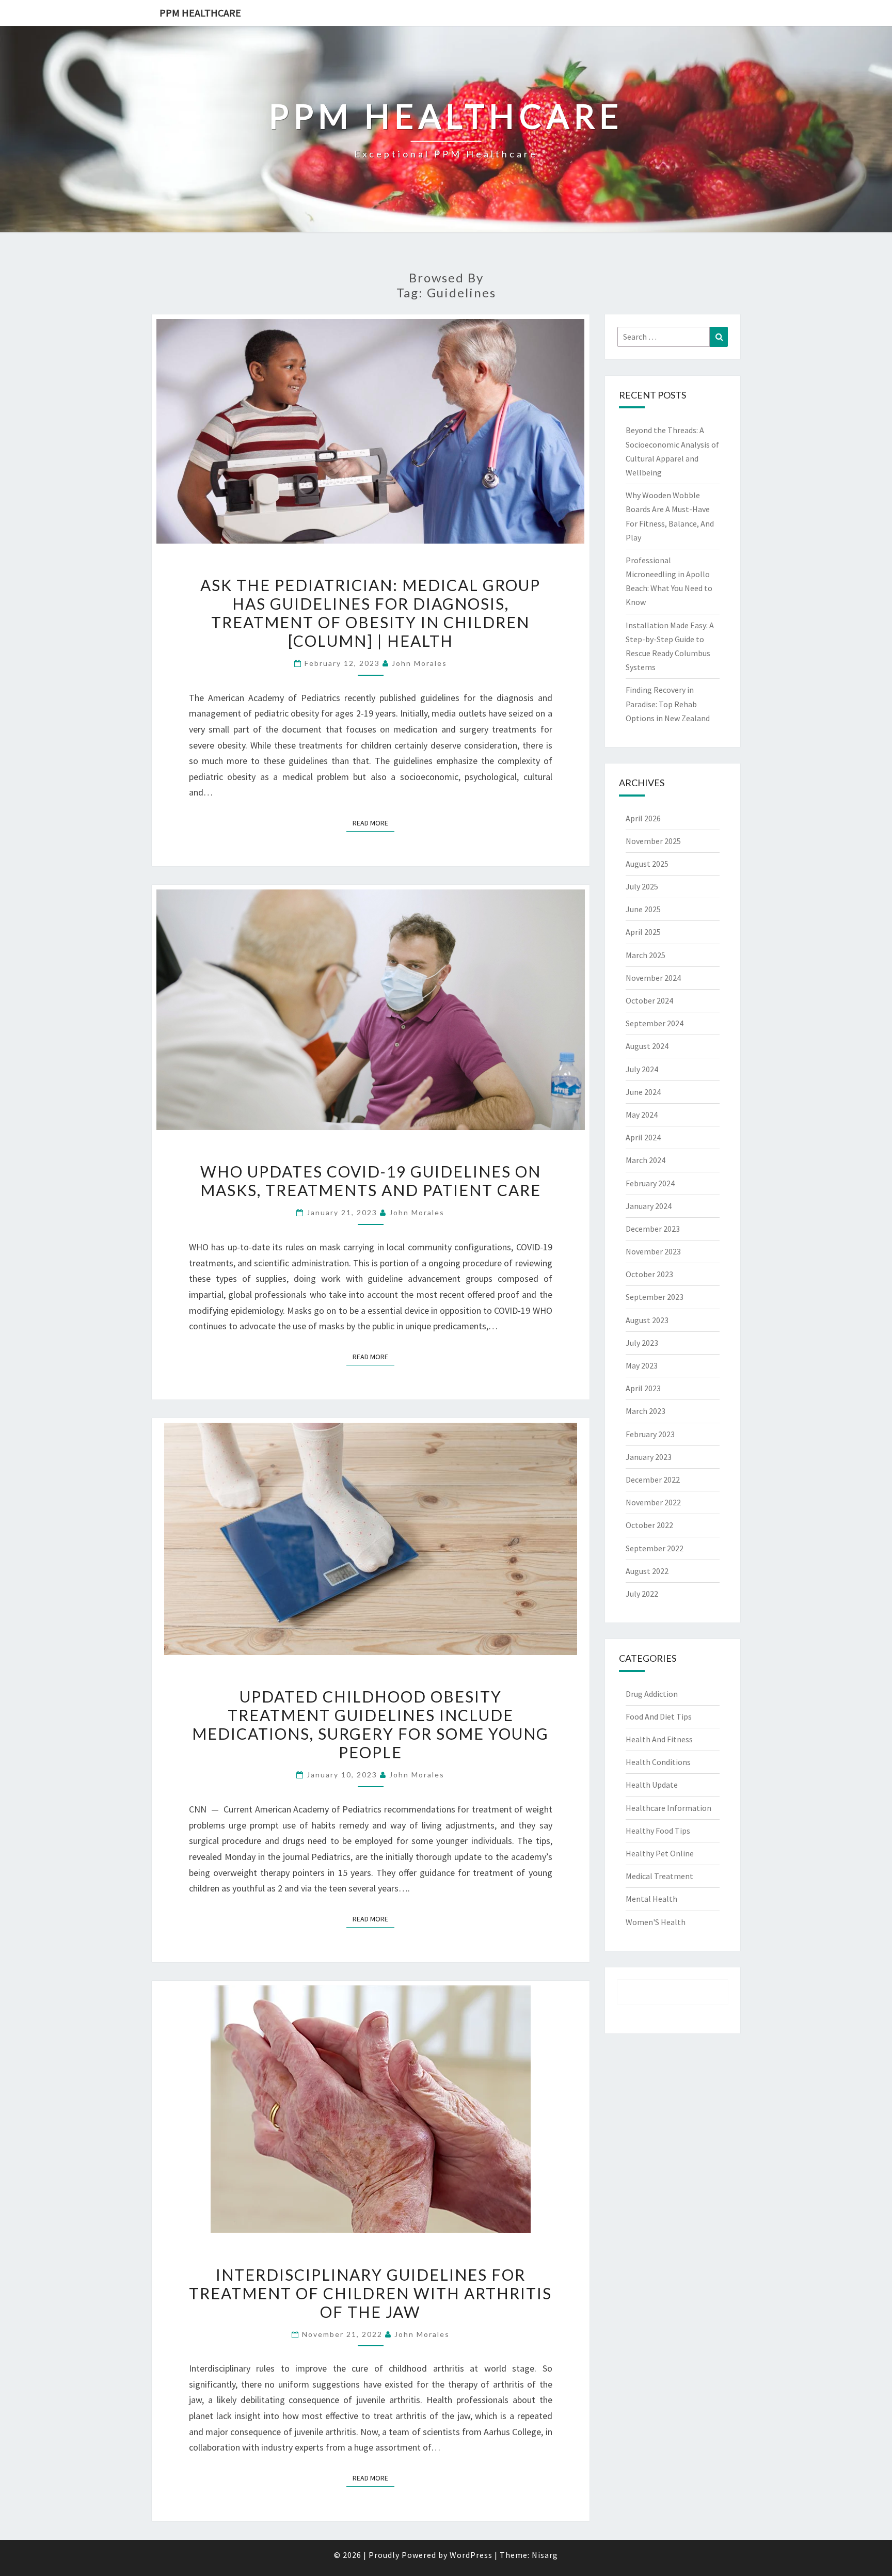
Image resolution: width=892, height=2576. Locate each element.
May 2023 (642, 1365)
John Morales (419, 663)
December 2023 (653, 1229)
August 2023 (647, 1320)
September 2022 (655, 1548)
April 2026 (643, 818)
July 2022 (642, 1594)
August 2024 (647, 1046)
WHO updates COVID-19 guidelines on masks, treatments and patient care (371, 1181)
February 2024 (650, 1183)
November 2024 (653, 978)
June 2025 (643, 909)
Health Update (652, 1785)
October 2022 (649, 1525)
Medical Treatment (659, 1876)
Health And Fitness (659, 1739)
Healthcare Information (668, 1808)
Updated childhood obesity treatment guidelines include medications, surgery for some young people (370, 1724)
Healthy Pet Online (660, 1853)
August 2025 (647, 864)
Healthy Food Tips (658, 1831)
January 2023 (649, 1457)
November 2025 (653, 841)
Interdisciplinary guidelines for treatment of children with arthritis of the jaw (370, 2293)
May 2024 (642, 1115)
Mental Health (651, 1899)
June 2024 (643, 1092)
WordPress (471, 2555)
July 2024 (642, 1069)
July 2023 (642, 1343)
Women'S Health (656, 1922)
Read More (373, 823)
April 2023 (643, 1388)
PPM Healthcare (200, 13)
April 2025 (643, 932)
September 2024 (655, 1023)
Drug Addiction (652, 1694)
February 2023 (650, 1434)
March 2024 (646, 1160)
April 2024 (643, 1137)
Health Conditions (658, 1762)
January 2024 (649, 1206)
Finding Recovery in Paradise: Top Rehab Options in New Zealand (668, 704)
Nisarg (545, 2555)
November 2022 (653, 1502)
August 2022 (647, 1571)
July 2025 (642, 886)
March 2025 (646, 955)
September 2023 (655, 1297)
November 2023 (653, 1251)
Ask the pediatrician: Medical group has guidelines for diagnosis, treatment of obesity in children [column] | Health (370, 613)
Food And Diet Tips (659, 1716)
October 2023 (649, 1274)
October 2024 (649, 1000)
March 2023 (646, 1411)
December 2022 (653, 1480)
